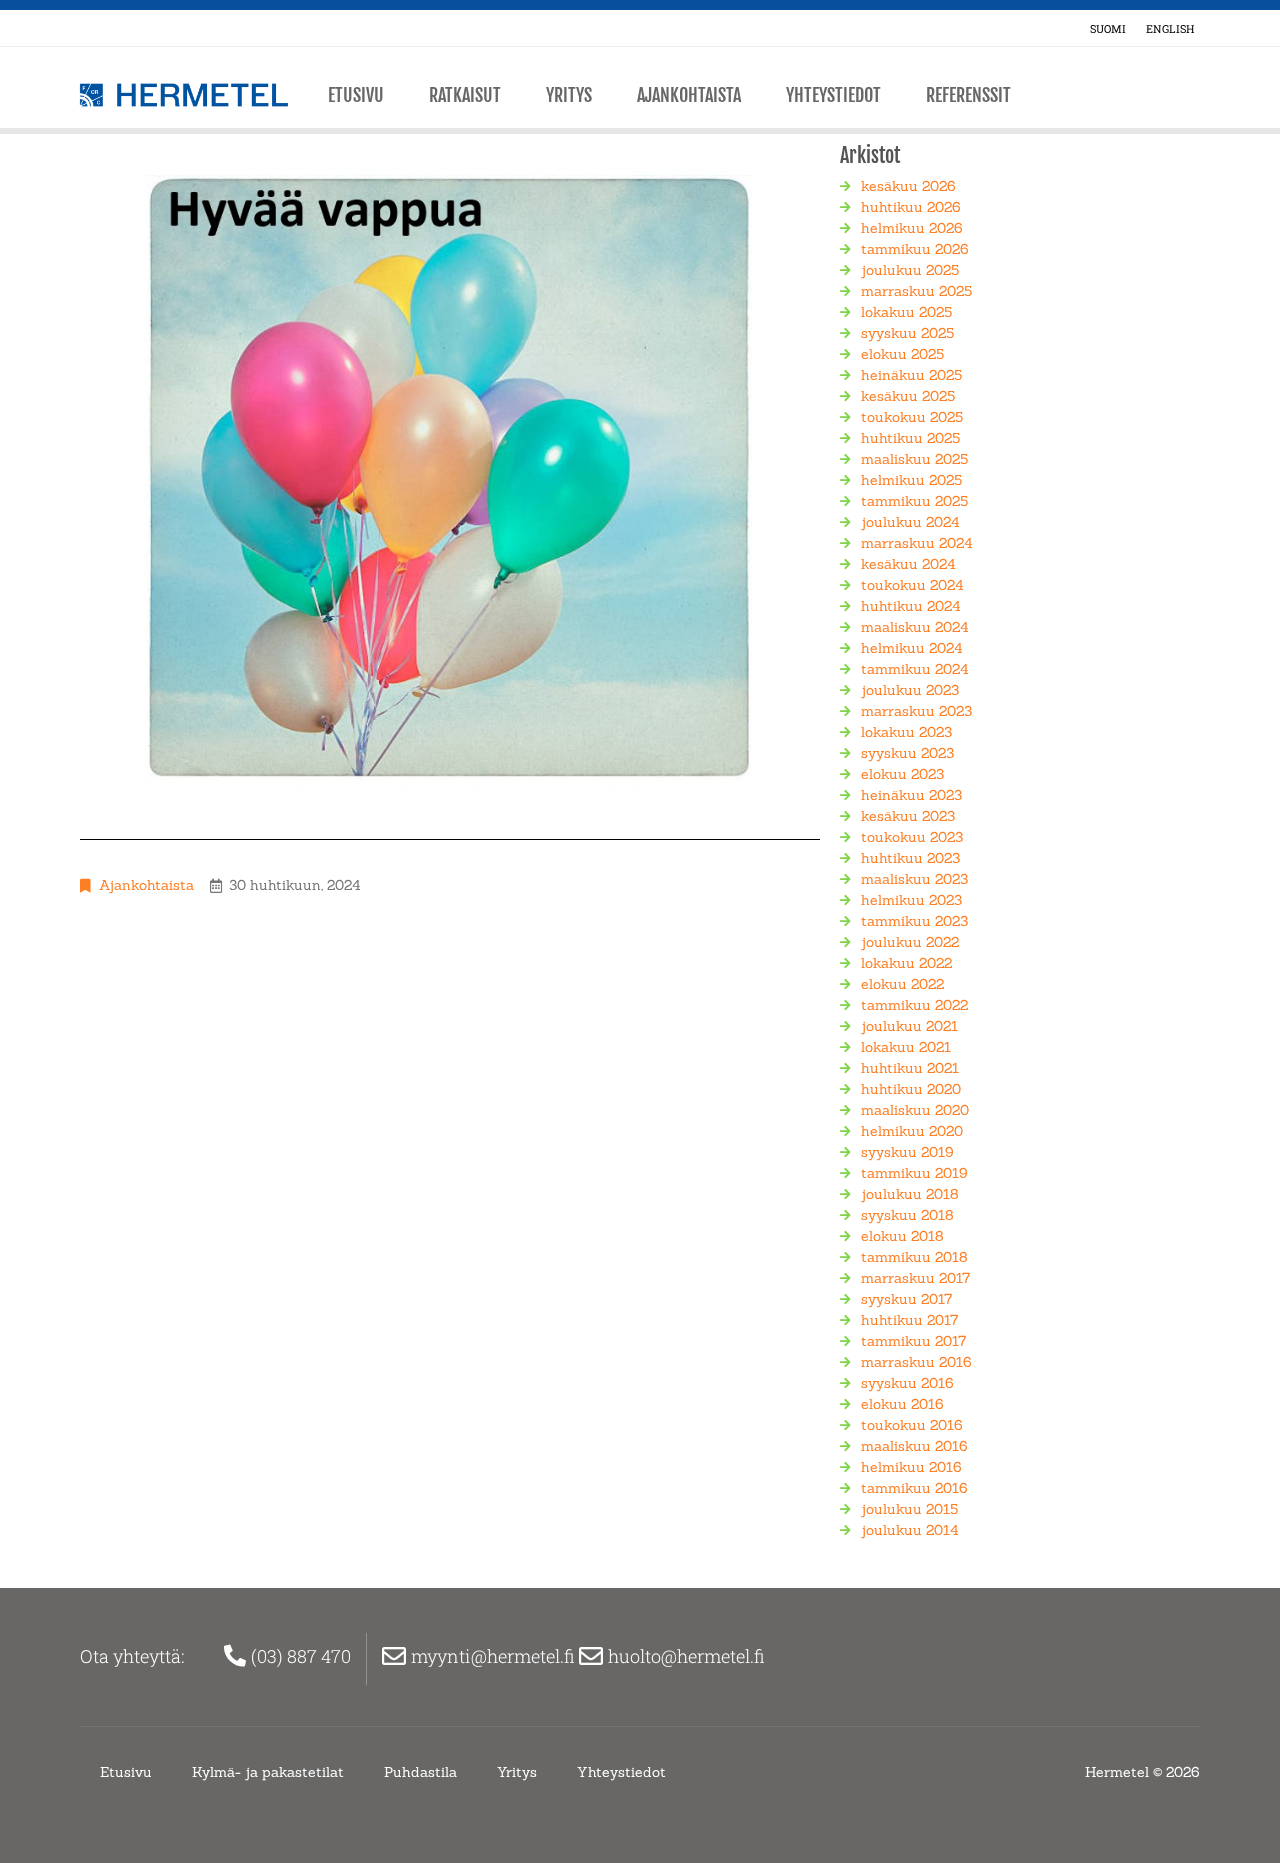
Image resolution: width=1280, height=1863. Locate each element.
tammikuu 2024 (915, 669)
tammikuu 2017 (913, 1341)
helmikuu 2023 (911, 900)
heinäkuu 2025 (911, 375)
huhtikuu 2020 (911, 1089)
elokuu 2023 (902, 774)
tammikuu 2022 (914, 1005)
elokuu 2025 (902, 354)
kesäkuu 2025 (908, 396)
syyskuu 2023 (907, 753)
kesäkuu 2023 (908, 816)
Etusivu (356, 95)
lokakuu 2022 (906, 963)
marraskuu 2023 (916, 711)
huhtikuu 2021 (910, 1068)
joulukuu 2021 (909, 1026)
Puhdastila (420, 1772)
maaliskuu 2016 (914, 1446)
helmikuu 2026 (912, 228)
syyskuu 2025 (907, 333)
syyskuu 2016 (907, 1383)
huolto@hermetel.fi (688, 1656)
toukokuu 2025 (912, 417)
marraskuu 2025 (916, 291)
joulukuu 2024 (910, 522)
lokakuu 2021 (906, 1047)
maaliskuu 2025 (914, 459)
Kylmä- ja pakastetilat (268, 1772)
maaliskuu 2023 (914, 879)
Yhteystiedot (833, 95)
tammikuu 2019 (914, 1173)
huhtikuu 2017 (909, 1320)
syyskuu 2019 (907, 1152)
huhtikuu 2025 (910, 438)
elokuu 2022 (902, 984)
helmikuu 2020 (912, 1131)
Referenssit (968, 95)
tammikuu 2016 (914, 1488)
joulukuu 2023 (910, 690)
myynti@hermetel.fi (495, 1656)
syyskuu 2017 (906, 1299)
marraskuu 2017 (915, 1278)
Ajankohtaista (689, 95)
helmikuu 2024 (912, 648)
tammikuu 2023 (914, 921)
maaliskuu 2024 (915, 627)
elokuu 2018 (902, 1236)
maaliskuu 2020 (915, 1110)
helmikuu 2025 (911, 480)
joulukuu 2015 (909, 1509)
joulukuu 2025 (910, 270)
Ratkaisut (465, 95)
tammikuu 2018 (914, 1257)
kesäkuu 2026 (908, 186)
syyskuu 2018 (907, 1215)
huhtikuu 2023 (910, 858)
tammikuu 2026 (915, 249)
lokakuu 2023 (906, 732)
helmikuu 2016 (911, 1467)
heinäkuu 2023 (911, 795)
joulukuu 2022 (910, 942)
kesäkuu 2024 (908, 564)
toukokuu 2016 (912, 1425)
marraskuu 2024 (917, 543)
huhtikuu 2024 (911, 606)
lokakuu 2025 (906, 312)
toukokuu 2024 (912, 585)
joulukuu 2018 (910, 1194)
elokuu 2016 (902, 1404)
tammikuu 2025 (914, 501)
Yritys (569, 95)
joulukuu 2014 (910, 1530)
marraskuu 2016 (916, 1362)
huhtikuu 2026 (911, 207)
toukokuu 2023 (912, 837)
